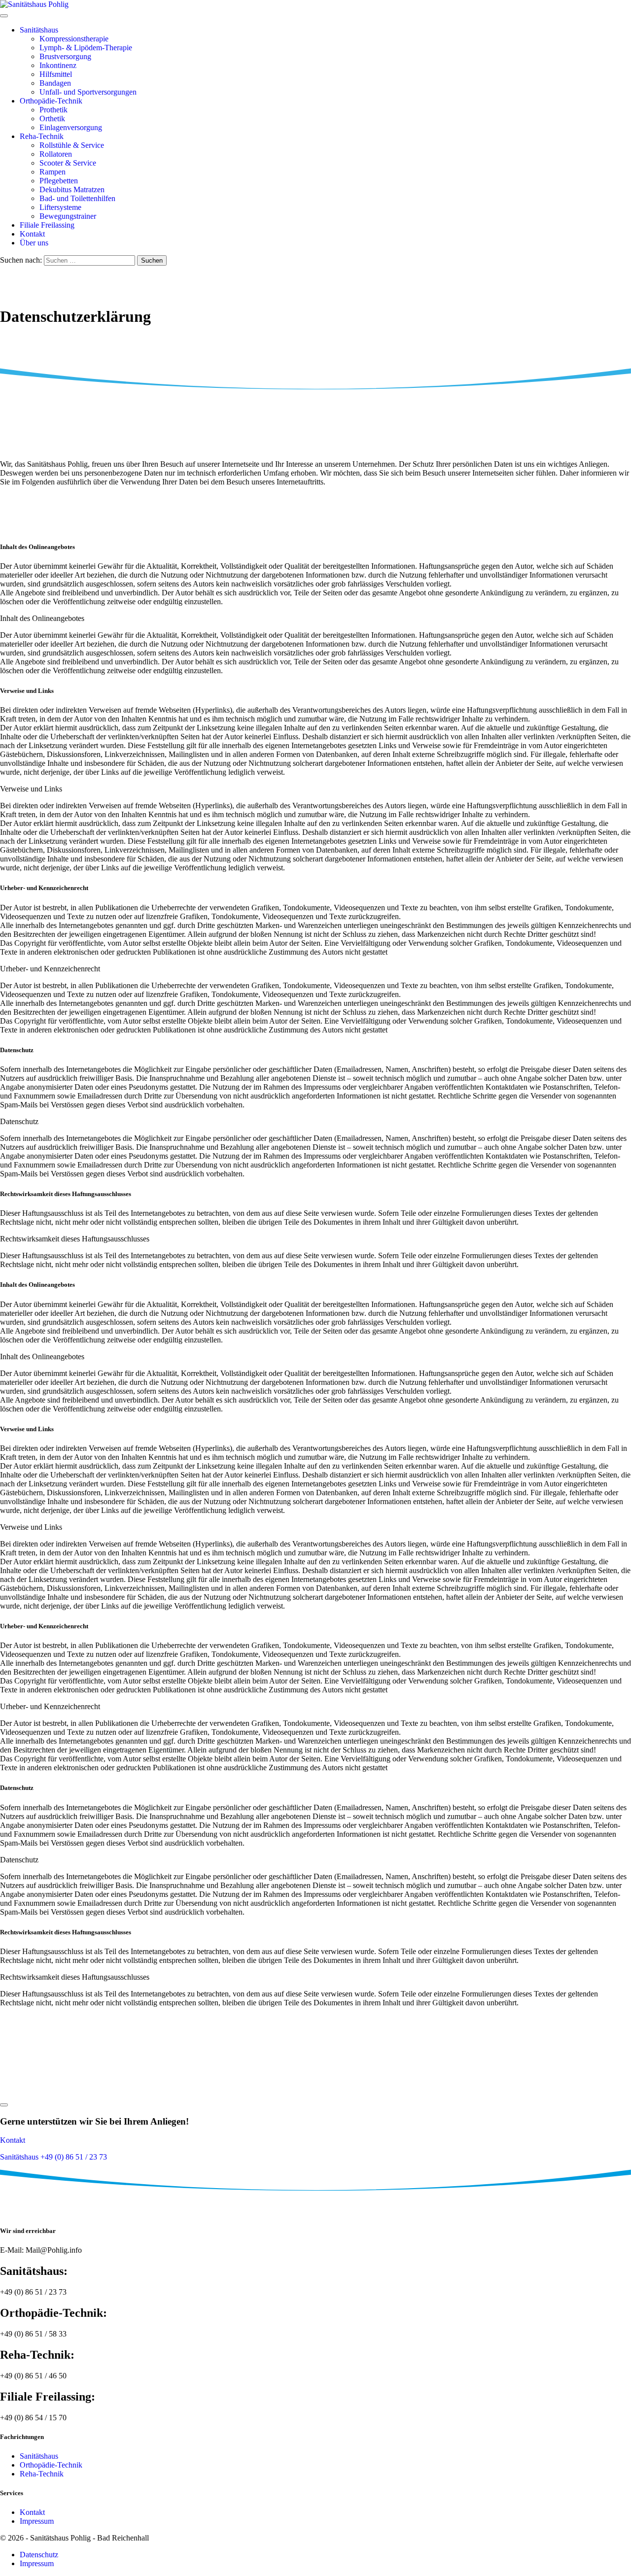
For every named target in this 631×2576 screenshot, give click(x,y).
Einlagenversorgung (71, 127)
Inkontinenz (58, 65)
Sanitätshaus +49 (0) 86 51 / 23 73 (53, 2157)
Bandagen (55, 83)
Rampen (53, 172)
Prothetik (53, 110)
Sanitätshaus (39, 30)
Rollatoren (56, 154)
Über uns (34, 243)
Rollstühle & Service (72, 145)
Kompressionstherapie (74, 39)
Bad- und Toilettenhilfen (77, 198)
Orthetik (52, 119)
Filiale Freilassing (47, 225)
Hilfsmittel (56, 74)
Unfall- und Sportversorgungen (88, 92)
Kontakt (32, 234)
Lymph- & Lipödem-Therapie (86, 48)
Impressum (37, 2521)
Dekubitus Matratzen (72, 189)
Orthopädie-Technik (51, 101)
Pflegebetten (59, 181)
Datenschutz (39, 2555)
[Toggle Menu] (4, 16)
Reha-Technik (42, 136)
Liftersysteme (60, 207)
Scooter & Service (68, 163)
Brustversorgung (65, 56)
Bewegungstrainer (68, 216)
